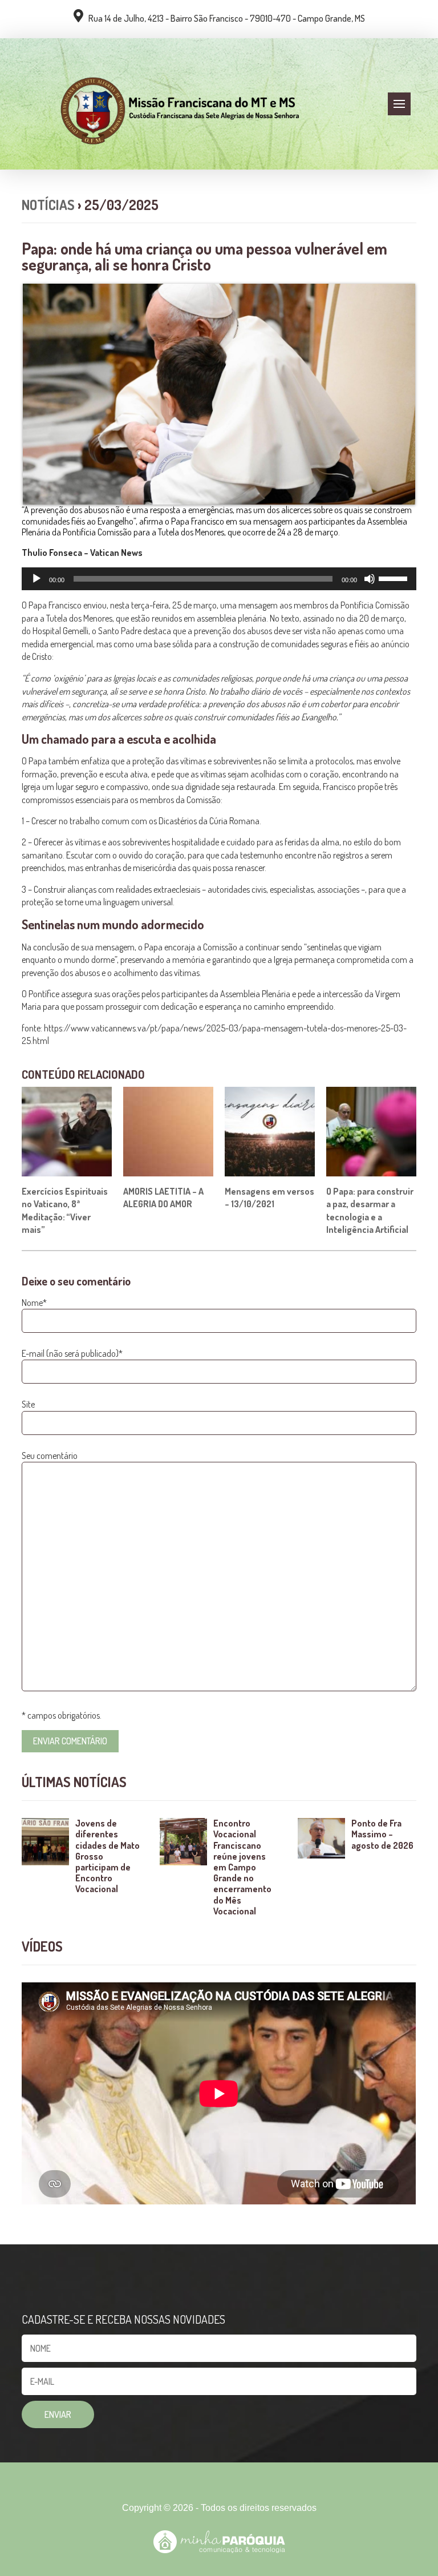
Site (28, 1404)
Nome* (34, 1303)
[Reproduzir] (36, 579)
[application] (219, 579)
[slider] (395, 578)
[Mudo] (370, 579)
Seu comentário (50, 1456)
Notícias (48, 205)
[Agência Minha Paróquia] (219, 2542)
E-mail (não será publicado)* (72, 1353)
